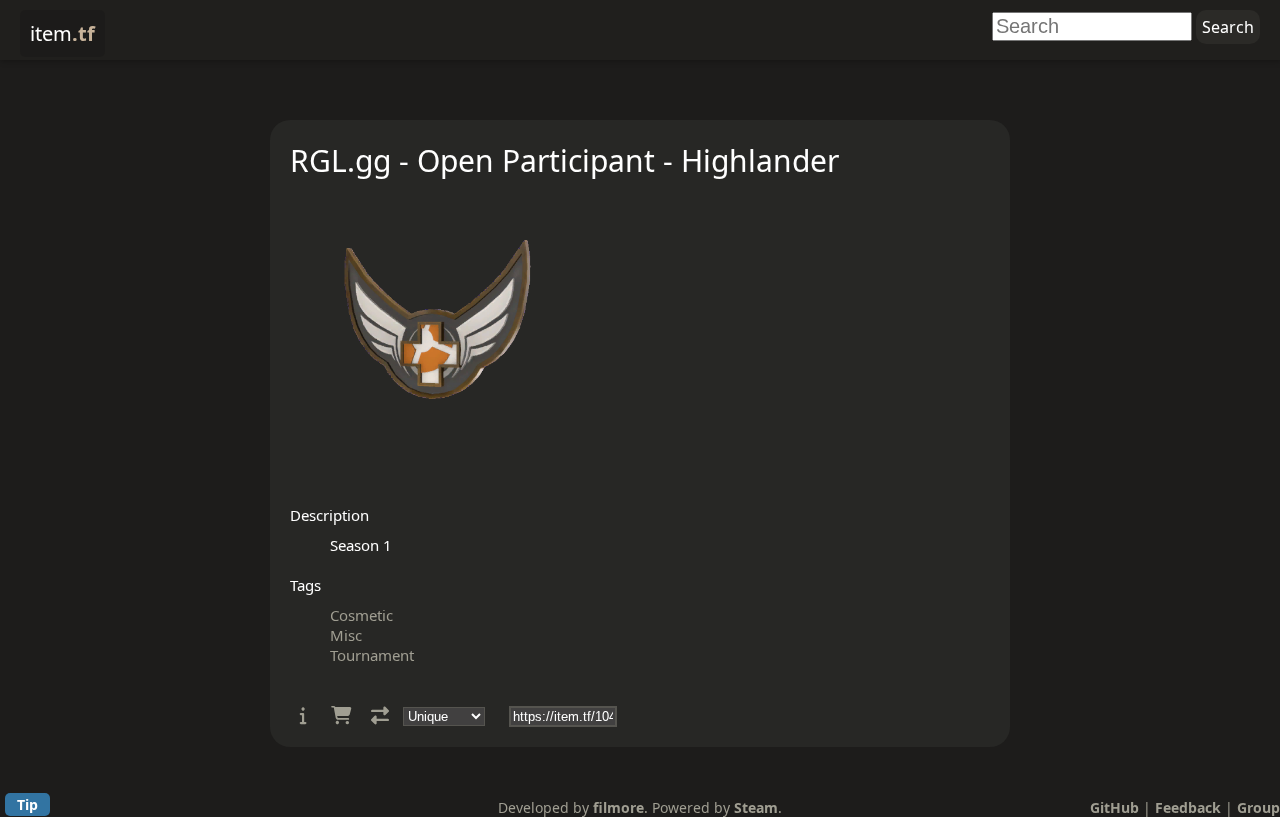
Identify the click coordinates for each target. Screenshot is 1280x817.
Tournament (372, 655)
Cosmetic (361, 615)
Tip (27, 804)
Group (1258, 807)
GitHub (1114, 807)
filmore (618, 807)
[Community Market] (341, 715)
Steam (756, 807)
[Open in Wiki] (303, 715)
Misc (346, 635)
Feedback (1188, 807)
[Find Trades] (380, 715)
